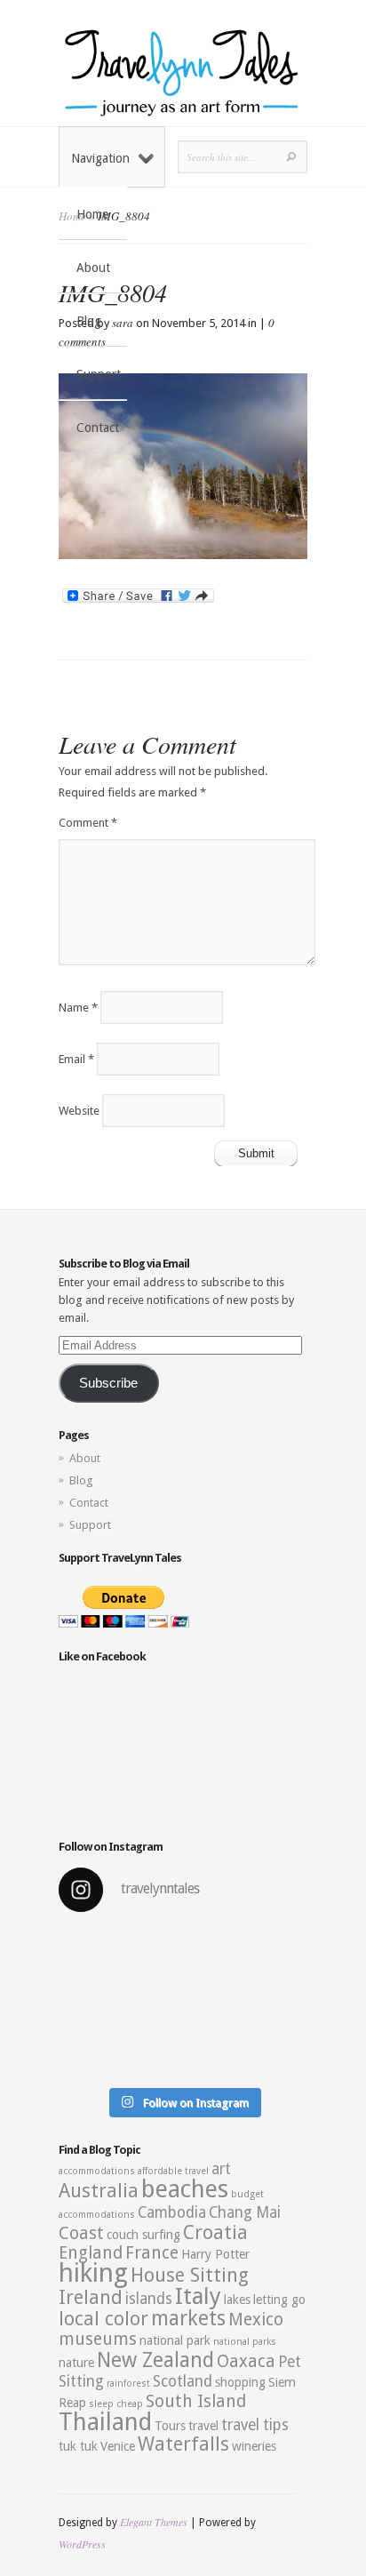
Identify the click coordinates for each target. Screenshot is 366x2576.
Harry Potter (215, 2254)
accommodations (97, 2171)
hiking (93, 2273)
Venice (118, 2446)
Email (76, 1059)
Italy (198, 2296)
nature (76, 2363)
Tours (170, 2426)
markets (188, 2318)
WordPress (82, 2544)
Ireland (91, 2297)
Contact (98, 428)
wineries (254, 2446)
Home (92, 214)
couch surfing (143, 2235)
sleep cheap (116, 2404)
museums (98, 2339)
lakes (237, 2300)
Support (99, 374)
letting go (279, 2300)
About (93, 268)
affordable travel (173, 2171)
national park (175, 2340)
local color (103, 2319)
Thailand (105, 2422)
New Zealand (155, 2360)
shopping (240, 2382)
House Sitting (190, 2275)
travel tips (255, 2425)
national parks (245, 2342)
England (91, 2253)
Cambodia (172, 2212)
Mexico (256, 2320)
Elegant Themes (154, 2522)
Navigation (100, 158)
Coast (81, 2233)
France (152, 2253)
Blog (89, 321)
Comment (88, 823)
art (221, 2169)
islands (149, 2299)
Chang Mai (245, 2212)
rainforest (128, 2384)
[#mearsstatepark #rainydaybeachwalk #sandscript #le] (183, 2003)
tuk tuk (78, 2446)
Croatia (215, 2232)
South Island (196, 2401)
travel (203, 2426)
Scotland (183, 2381)
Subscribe (108, 1383)
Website (79, 1111)
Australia (99, 2191)
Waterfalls (183, 2444)
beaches (185, 2189)
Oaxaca (246, 2361)
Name (78, 1008)
